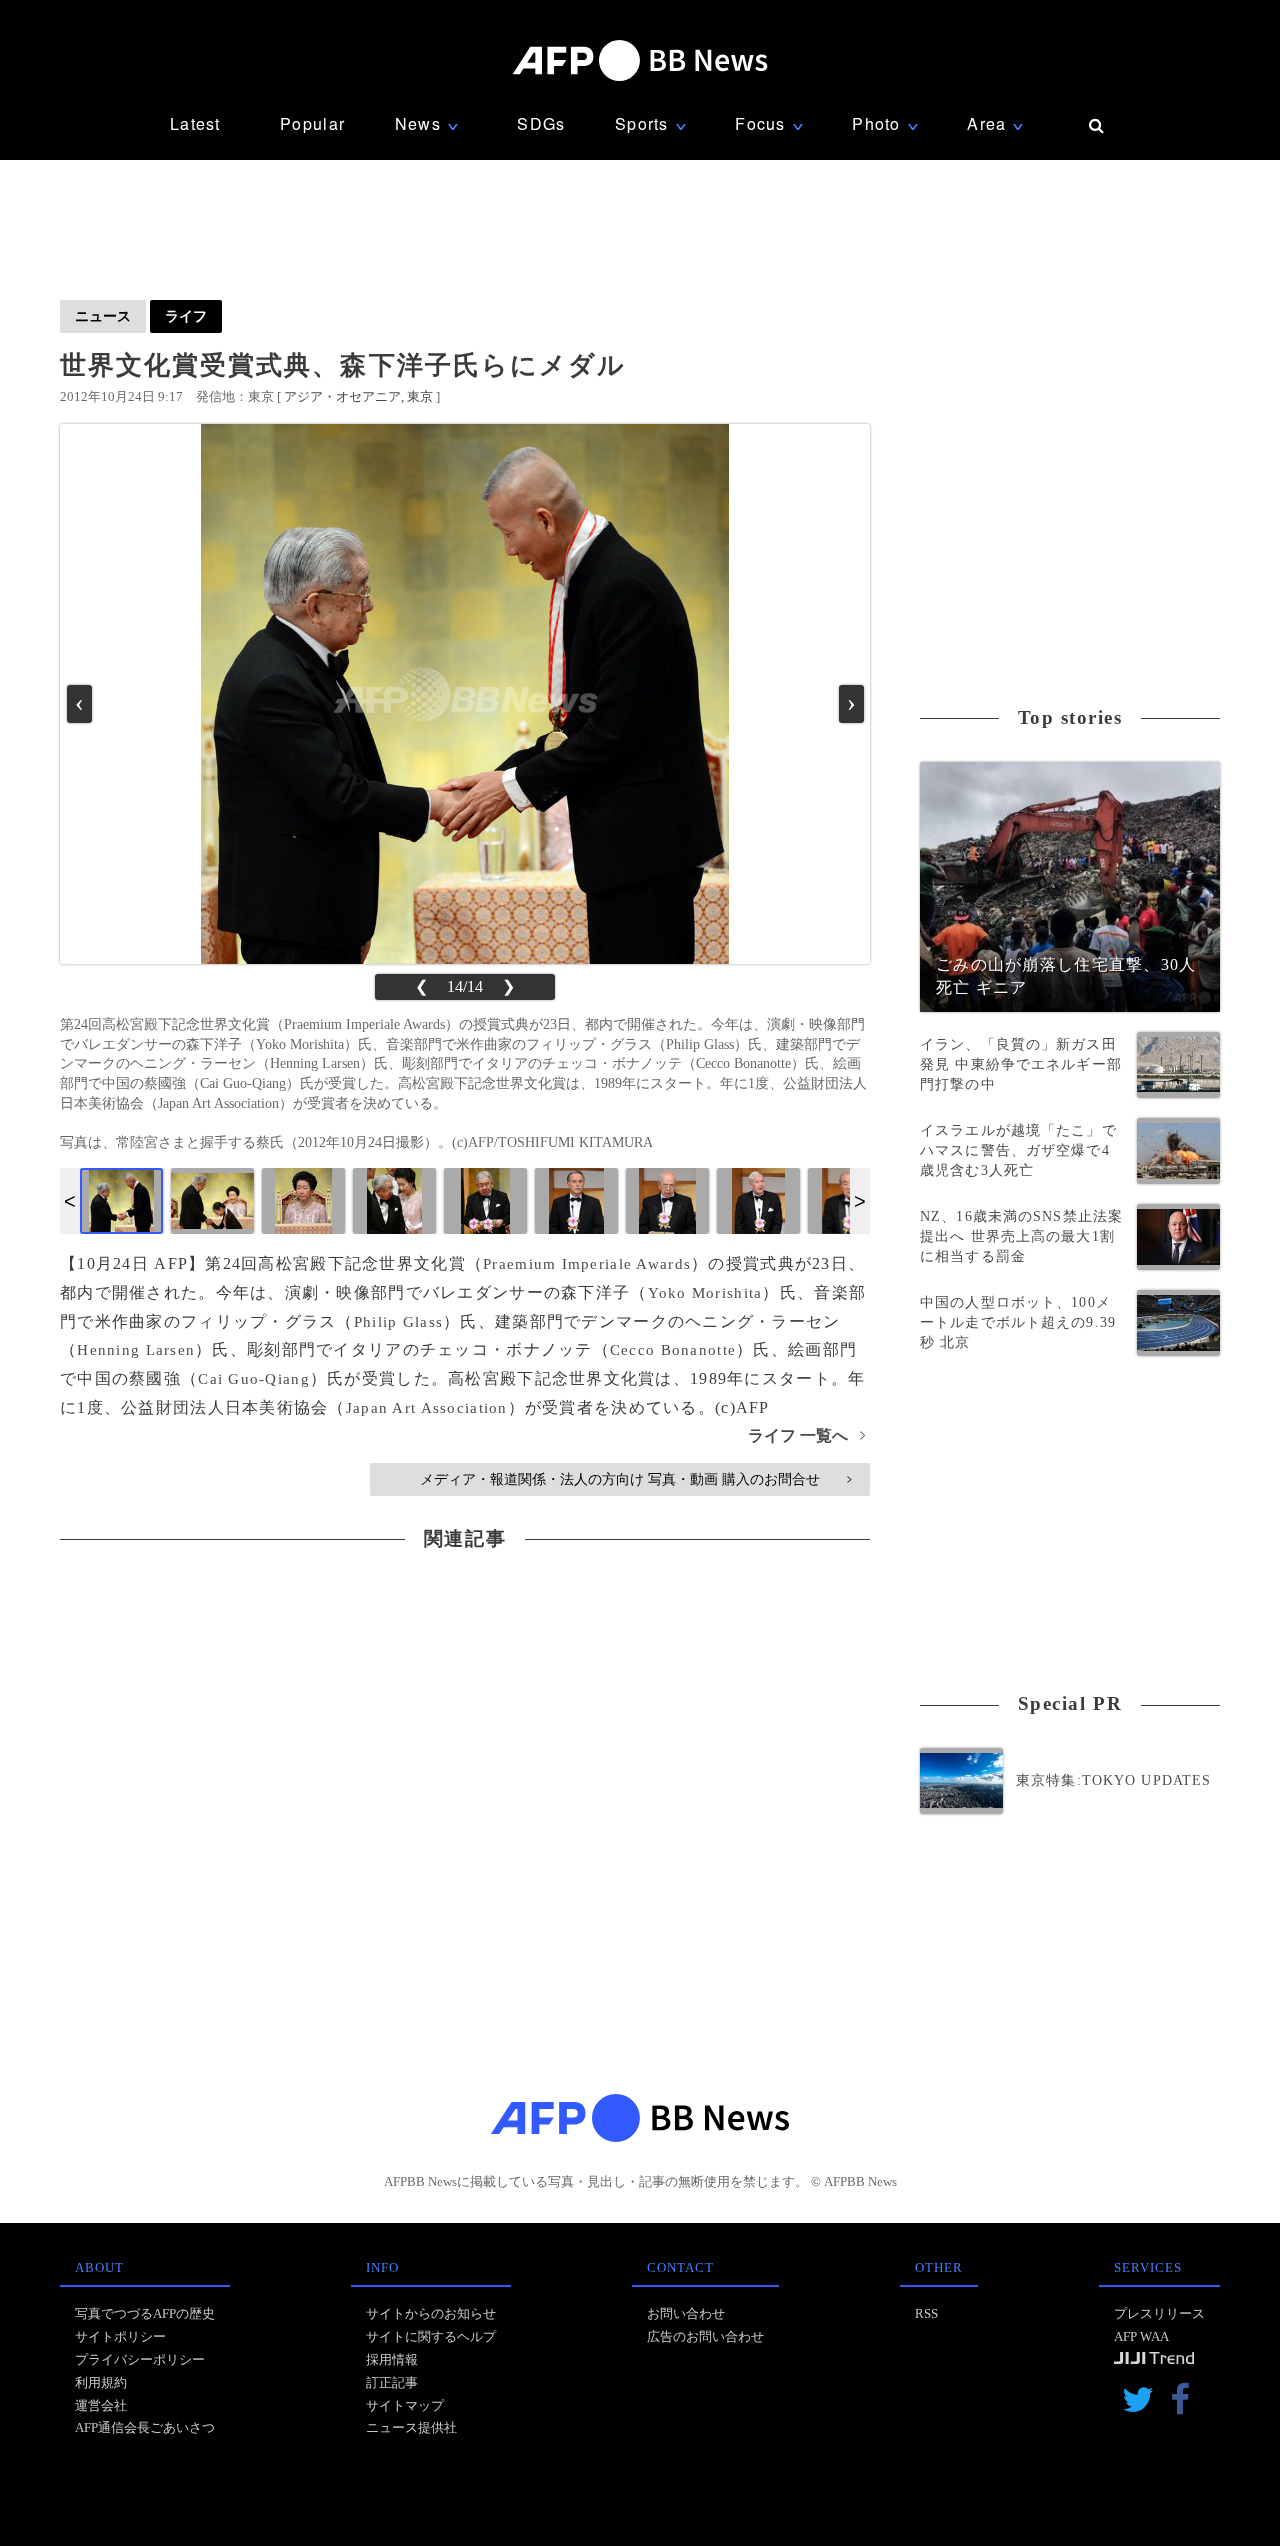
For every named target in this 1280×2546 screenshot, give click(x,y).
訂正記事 (392, 2382)
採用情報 (392, 2359)
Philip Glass (398, 1322)
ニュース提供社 (411, 2427)
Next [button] (860, 1201)
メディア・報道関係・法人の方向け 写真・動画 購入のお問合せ (635, 1479)
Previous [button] (70, 1201)
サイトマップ (405, 2405)
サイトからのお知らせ (431, 2313)
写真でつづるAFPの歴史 (145, 2313)
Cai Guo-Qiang (254, 1379)
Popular (312, 123)
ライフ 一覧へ (806, 1435)
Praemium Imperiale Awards (587, 1264)
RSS (926, 2313)
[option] (121, 1201)
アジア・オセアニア (342, 396)
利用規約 (101, 2382)
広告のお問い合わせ (705, 2336)
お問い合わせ (686, 2313)
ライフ (186, 316)
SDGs (541, 123)
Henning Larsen (136, 1350)
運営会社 (101, 2405)
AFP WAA (1141, 2336)
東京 (420, 396)
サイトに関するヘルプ (431, 2336)
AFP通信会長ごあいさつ (145, 2427)
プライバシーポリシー (140, 2359)
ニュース (103, 316)
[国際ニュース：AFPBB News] (640, 60)
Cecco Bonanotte (673, 1350)
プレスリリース (1159, 2313)
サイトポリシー (120, 2336)
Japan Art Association (427, 1408)
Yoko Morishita (705, 1293)
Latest (195, 123)
